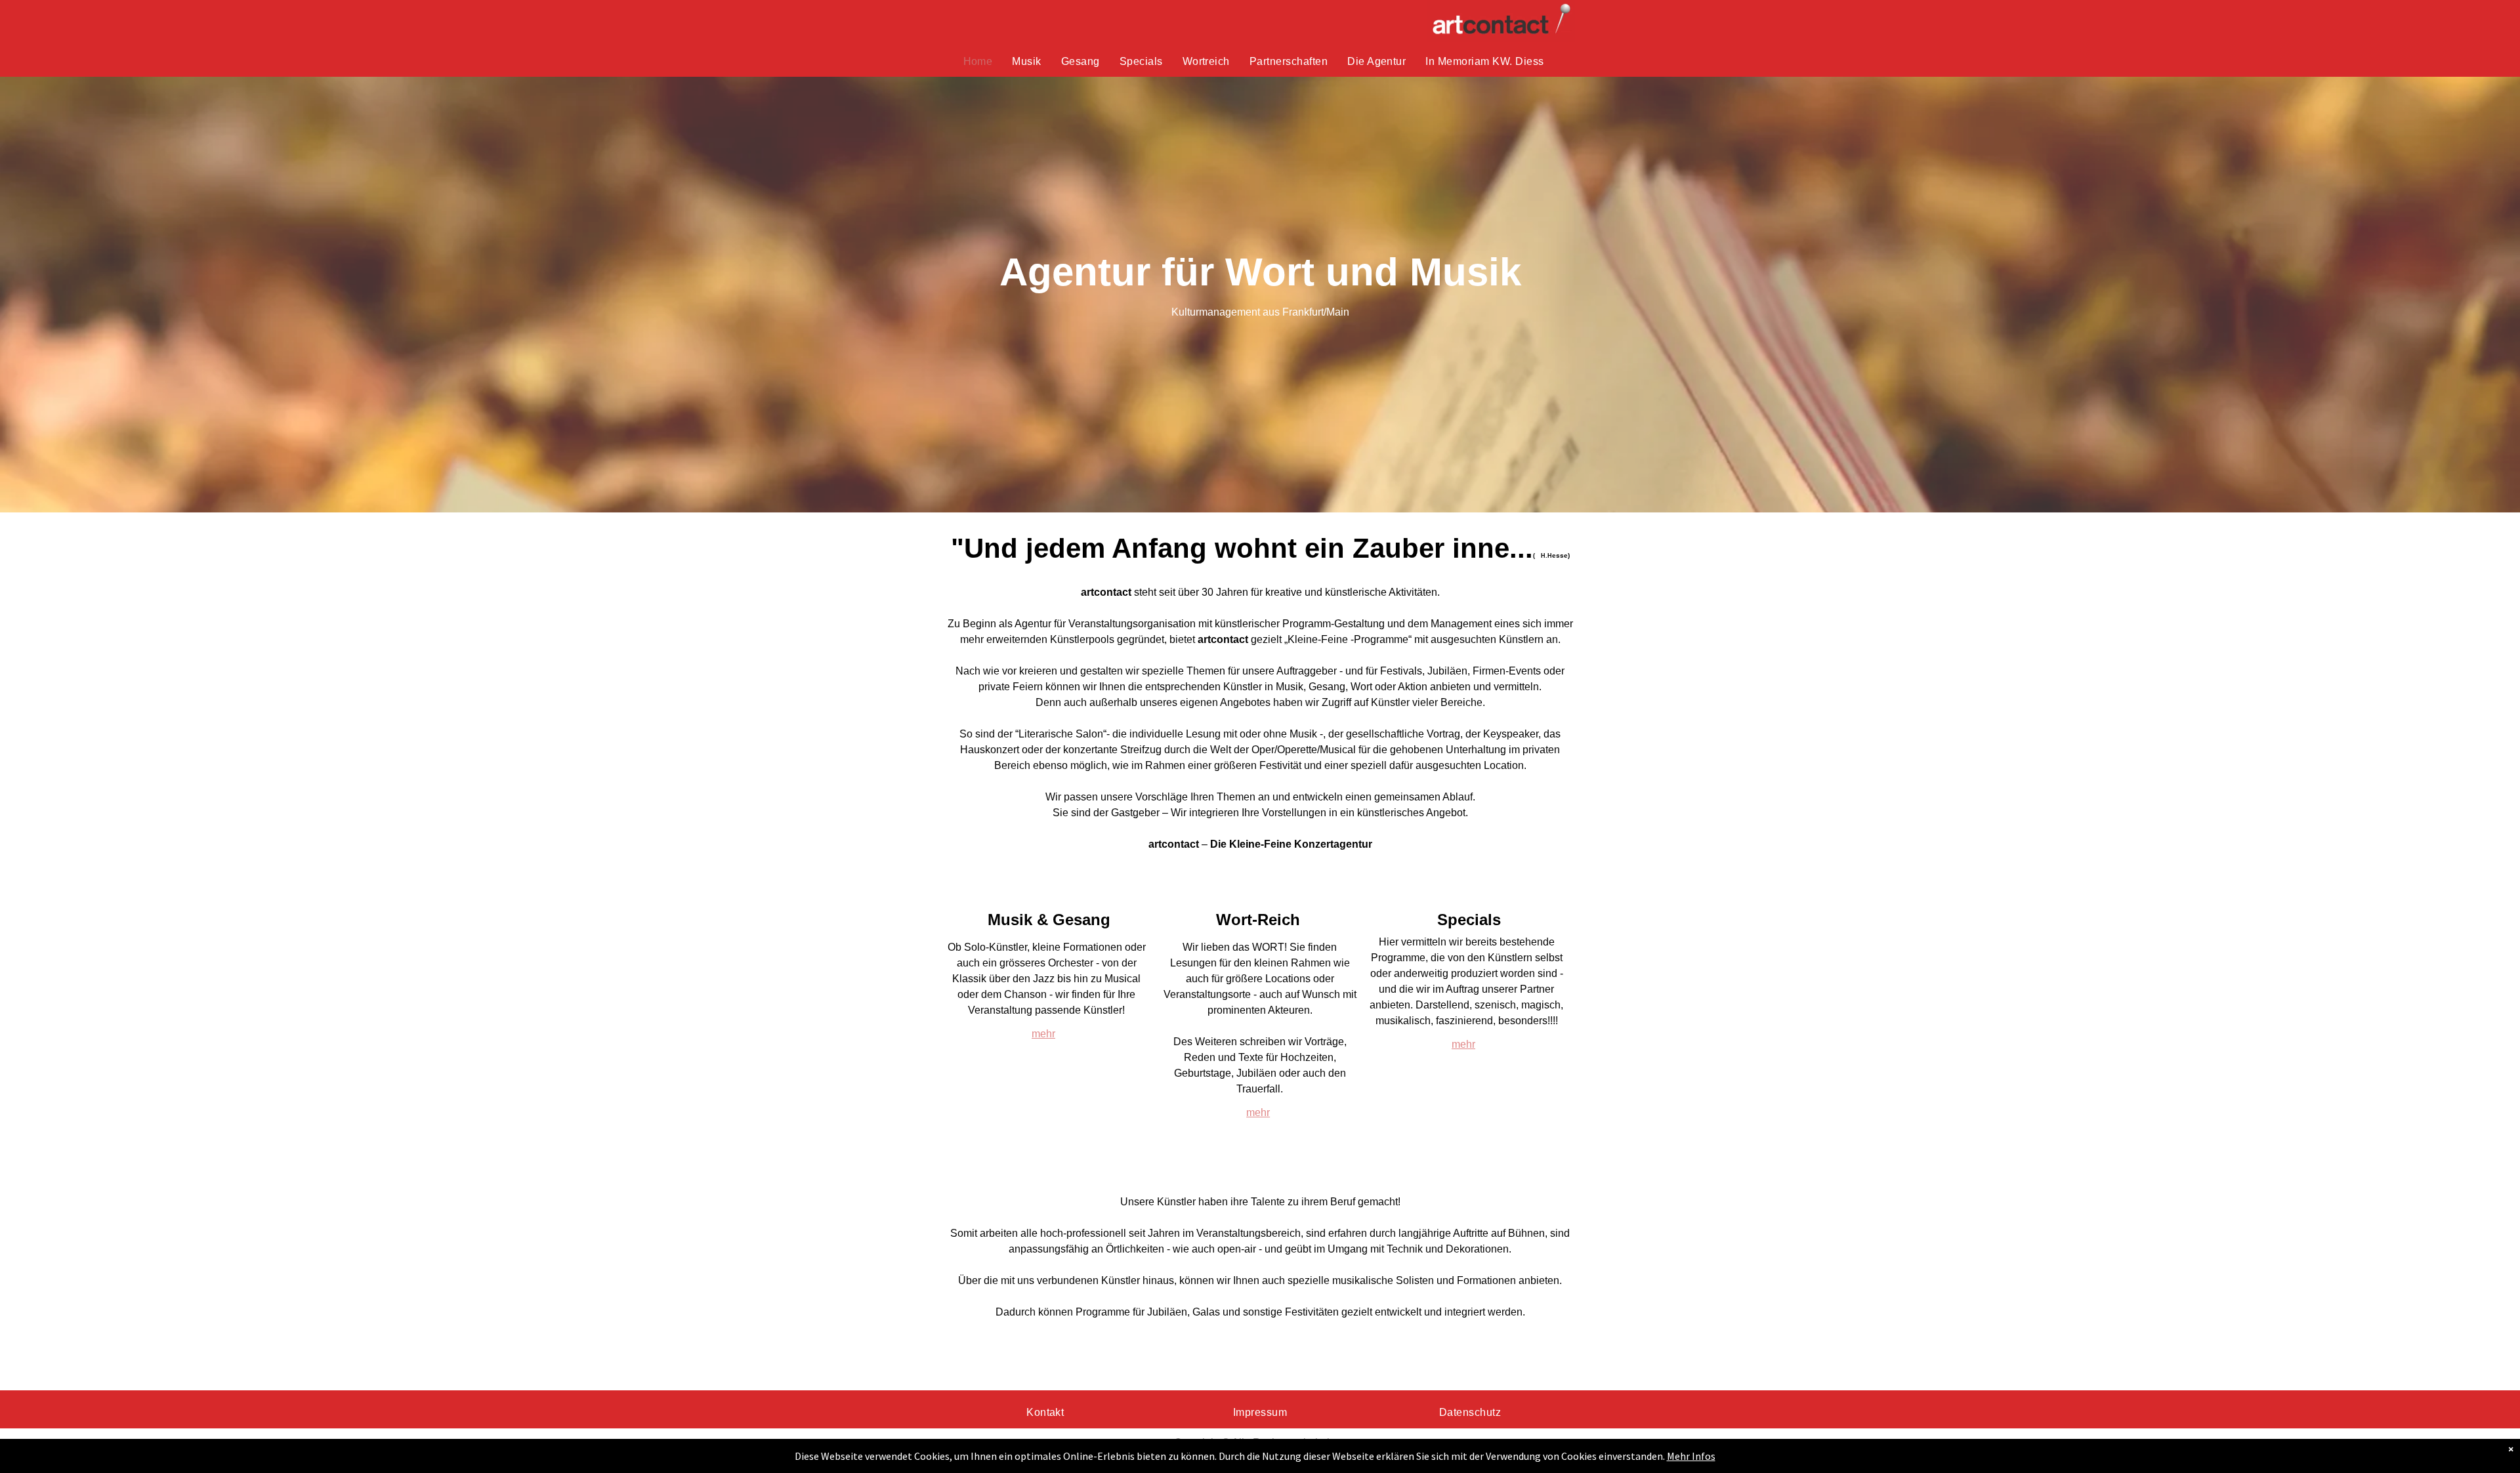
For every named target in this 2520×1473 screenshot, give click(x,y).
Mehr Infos (1691, 1456)
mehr (1043, 1034)
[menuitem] (978, 62)
